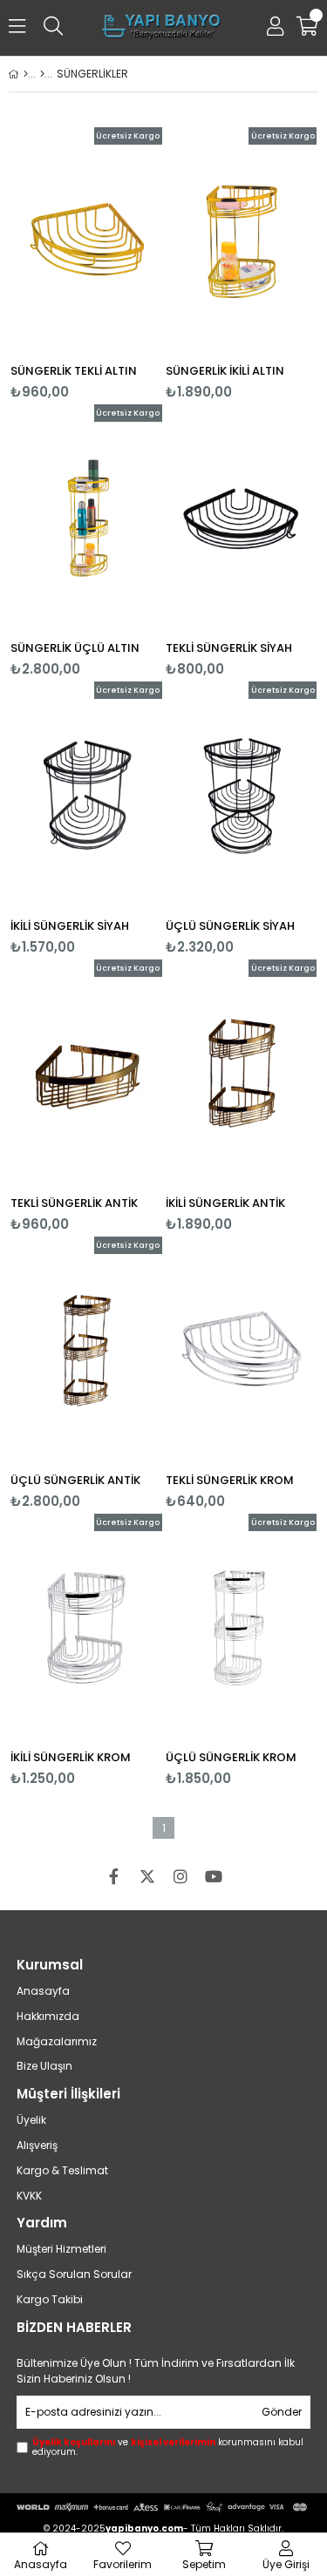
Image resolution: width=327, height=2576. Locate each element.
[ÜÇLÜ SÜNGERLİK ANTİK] (86, 1350)
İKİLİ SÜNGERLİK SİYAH (70, 926)
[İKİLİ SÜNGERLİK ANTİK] (242, 1073)
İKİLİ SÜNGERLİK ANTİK (225, 1203)
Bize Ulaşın (44, 2066)
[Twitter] (147, 1876)
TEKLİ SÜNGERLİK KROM (230, 1480)
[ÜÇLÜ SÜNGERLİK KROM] (242, 1627)
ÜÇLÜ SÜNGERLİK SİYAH (230, 926)
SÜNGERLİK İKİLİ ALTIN (225, 371)
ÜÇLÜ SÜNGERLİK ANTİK (75, 1480)
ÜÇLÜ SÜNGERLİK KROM (231, 1757)
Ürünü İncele (116, 264)
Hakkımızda (48, 2017)
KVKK (29, 2196)
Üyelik (31, 2120)
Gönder (282, 2412)
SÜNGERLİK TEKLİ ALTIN (74, 371)
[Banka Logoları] (163, 2507)
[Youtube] (214, 1876)
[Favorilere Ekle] (86, 264)
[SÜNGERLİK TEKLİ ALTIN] (86, 241)
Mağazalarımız (57, 2042)
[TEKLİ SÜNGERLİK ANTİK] (86, 1073)
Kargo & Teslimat (62, 2171)
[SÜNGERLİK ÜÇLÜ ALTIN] (86, 518)
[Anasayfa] (26, 74)
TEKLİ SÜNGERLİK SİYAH (229, 648)
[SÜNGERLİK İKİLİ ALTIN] (242, 241)
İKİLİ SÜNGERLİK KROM (71, 1757)
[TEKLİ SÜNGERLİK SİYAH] (242, 518)
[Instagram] (181, 1876)
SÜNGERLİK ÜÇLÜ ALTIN (75, 648)
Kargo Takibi (50, 2300)
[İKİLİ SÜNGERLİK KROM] (86, 1627)
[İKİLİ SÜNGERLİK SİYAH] (86, 795)
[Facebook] (114, 1876)
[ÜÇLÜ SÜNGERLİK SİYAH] (242, 795)
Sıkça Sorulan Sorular (74, 2274)
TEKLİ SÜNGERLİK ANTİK (74, 1203)
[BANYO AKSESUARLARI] (42, 74)
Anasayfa (43, 1991)
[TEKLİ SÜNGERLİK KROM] (242, 1350)
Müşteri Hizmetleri (61, 2249)
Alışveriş (37, 2146)
